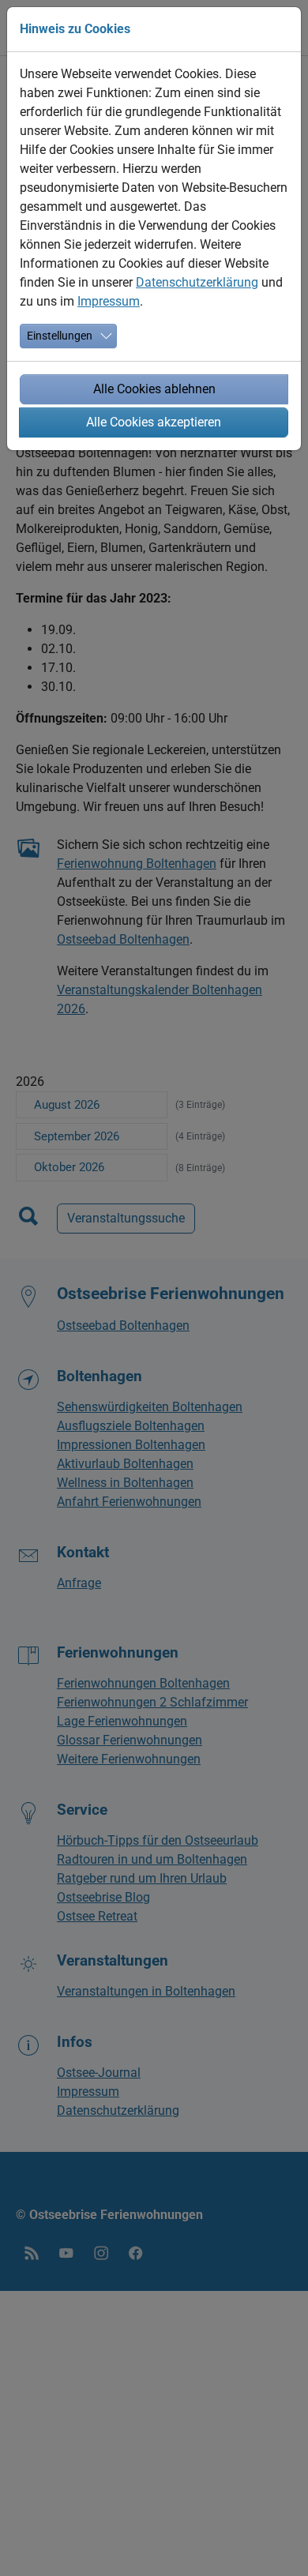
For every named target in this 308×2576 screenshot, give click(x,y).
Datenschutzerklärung (197, 282)
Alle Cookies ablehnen (154, 389)
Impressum (109, 301)
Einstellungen (60, 336)
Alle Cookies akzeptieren (154, 422)
